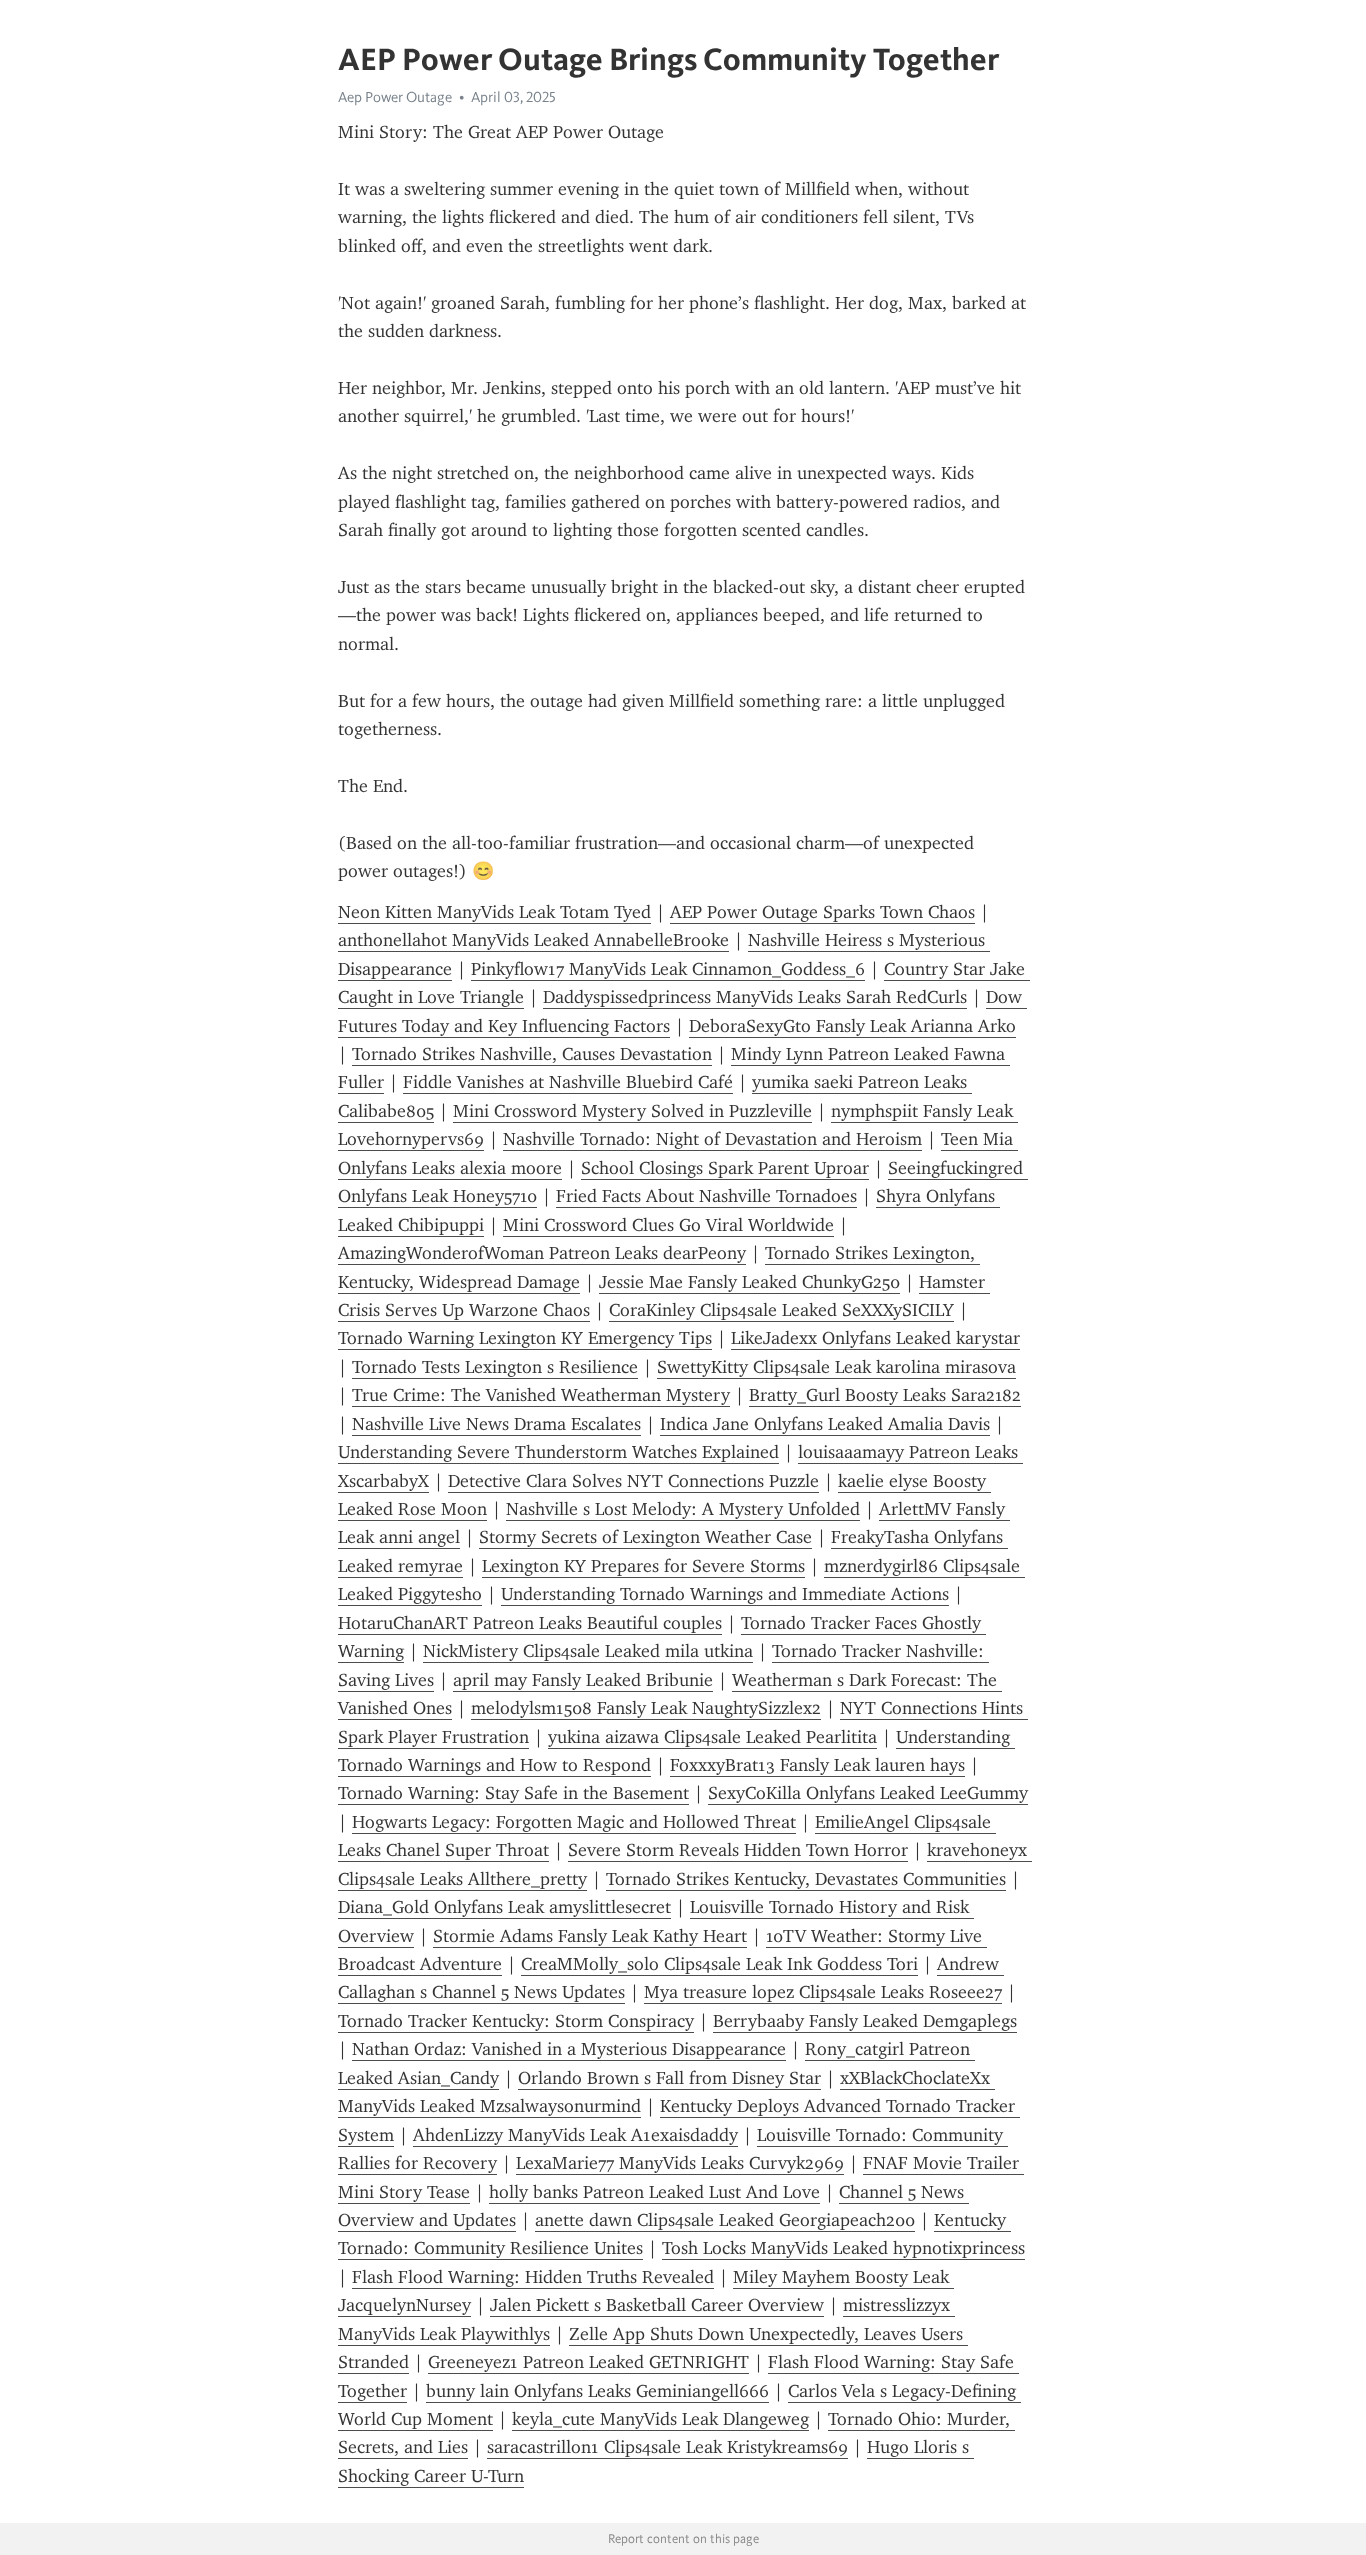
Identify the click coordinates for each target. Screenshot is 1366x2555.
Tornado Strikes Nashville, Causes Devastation (532, 1054)
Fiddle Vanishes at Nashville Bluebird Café (568, 1082)
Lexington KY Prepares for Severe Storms (643, 1566)
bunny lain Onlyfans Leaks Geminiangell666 (597, 2391)
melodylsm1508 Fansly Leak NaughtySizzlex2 (646, 1708)
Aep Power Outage (395, 97)
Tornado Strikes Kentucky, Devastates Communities (806, 1879)
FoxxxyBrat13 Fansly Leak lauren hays (817, 1765)
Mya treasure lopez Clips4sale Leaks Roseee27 (823, 1992)
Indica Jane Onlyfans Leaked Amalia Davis (825, 1424)
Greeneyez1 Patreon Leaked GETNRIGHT (588, 2362)
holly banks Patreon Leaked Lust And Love (654, 2192)
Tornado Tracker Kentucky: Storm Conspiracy (516, 2021)
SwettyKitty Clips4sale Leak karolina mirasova (836, 1367)
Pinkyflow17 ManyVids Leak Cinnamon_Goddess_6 (668, 969)
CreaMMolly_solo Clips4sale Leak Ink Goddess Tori (719, 1964)
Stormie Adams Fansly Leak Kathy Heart (590, 1936)
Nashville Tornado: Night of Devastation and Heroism (712, 1139)
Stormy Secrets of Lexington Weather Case (645, 1537)
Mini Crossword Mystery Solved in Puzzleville (632, 1111)
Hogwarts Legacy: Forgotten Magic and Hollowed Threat (574, 1822)
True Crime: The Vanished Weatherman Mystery (541, 1395)
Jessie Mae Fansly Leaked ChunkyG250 (749, 1282)
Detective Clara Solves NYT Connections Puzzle (633, 1481)
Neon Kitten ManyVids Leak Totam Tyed (494, 912)
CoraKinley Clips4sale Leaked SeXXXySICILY (781, 1310)
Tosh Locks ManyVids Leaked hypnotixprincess (843, 2248)
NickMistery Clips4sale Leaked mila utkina (588, 1651)
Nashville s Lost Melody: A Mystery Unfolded (683, 1509)
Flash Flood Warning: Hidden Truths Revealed (533, 2277)
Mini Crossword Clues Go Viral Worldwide (668, 1225)
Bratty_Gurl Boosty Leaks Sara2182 (885, 1395)
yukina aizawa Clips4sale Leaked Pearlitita (712, 1737)
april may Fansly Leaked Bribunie (583, 1680)
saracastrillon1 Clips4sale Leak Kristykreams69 (667, 2447)
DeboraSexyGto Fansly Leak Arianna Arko (852, 1026)
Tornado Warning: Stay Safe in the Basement (513, 1793)
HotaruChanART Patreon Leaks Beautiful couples (530, 1623)
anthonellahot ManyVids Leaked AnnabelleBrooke (533, 940)
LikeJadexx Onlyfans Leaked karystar (875, 1338)
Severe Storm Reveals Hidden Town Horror (738, 1850)
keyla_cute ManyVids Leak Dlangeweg (660, 2419)
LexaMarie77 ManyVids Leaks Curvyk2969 (680, 2163)
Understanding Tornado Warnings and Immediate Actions (725, 1594)
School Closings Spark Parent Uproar (725, 1168)
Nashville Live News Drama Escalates (496, 1424)
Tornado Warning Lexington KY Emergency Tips (525, 1338)
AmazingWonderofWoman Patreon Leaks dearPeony (542, 1253)
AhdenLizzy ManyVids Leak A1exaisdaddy (575, 2135)
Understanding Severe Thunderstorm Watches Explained (558, 1452)
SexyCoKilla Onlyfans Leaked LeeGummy (868, 1793)
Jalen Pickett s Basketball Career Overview (657, 2305)
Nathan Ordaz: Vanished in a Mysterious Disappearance (569, 2049)
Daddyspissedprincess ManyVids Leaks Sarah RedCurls (755, 997)
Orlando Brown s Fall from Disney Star (669, 2078)
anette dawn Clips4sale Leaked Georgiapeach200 (725, 2220)
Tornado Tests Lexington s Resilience (495, 1367)
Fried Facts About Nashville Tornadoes (706, 1196)
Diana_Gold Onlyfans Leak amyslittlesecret (504, 1907)
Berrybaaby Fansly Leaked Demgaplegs (865, 2021)
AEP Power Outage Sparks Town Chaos (822, 912)
